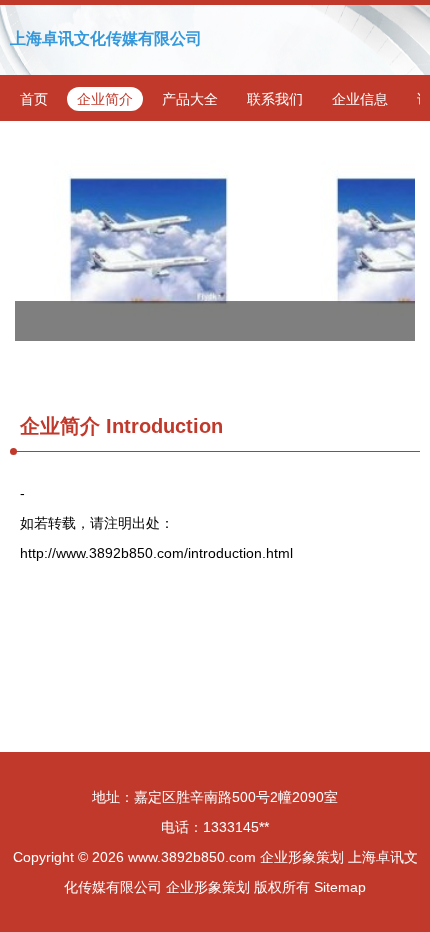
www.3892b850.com (192, 857)
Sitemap (340, 887)
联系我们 (275, 99)
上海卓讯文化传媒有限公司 (106, 38)
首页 (34, 99)
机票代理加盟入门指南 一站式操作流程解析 (215, 241)
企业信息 (360, 99)
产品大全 (190, 99)
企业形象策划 (302, 857)
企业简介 (105, 99)
